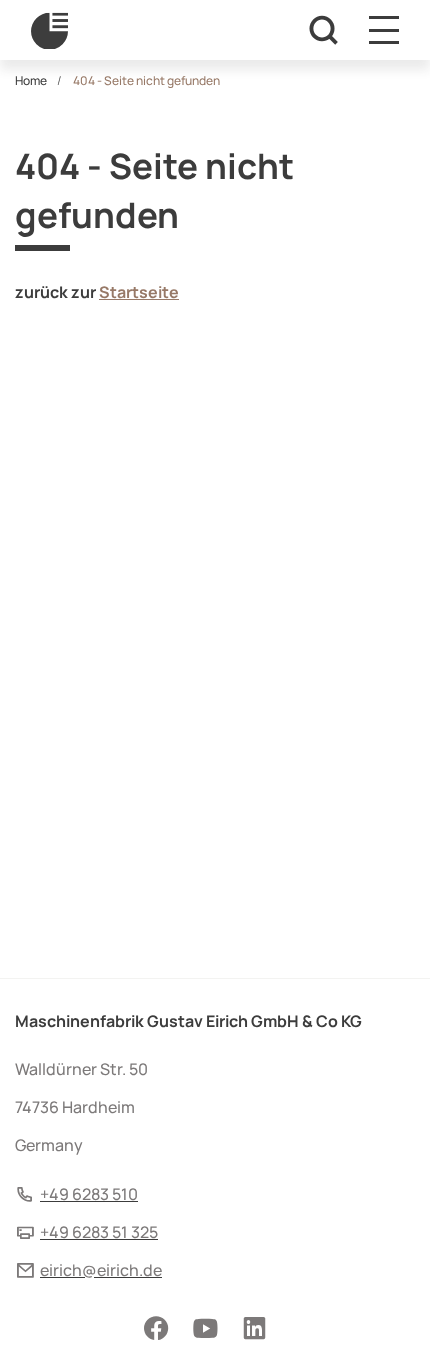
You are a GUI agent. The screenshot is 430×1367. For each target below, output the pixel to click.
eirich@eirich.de (101, 1270)
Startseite (139, 292)
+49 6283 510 (89, 1194)
